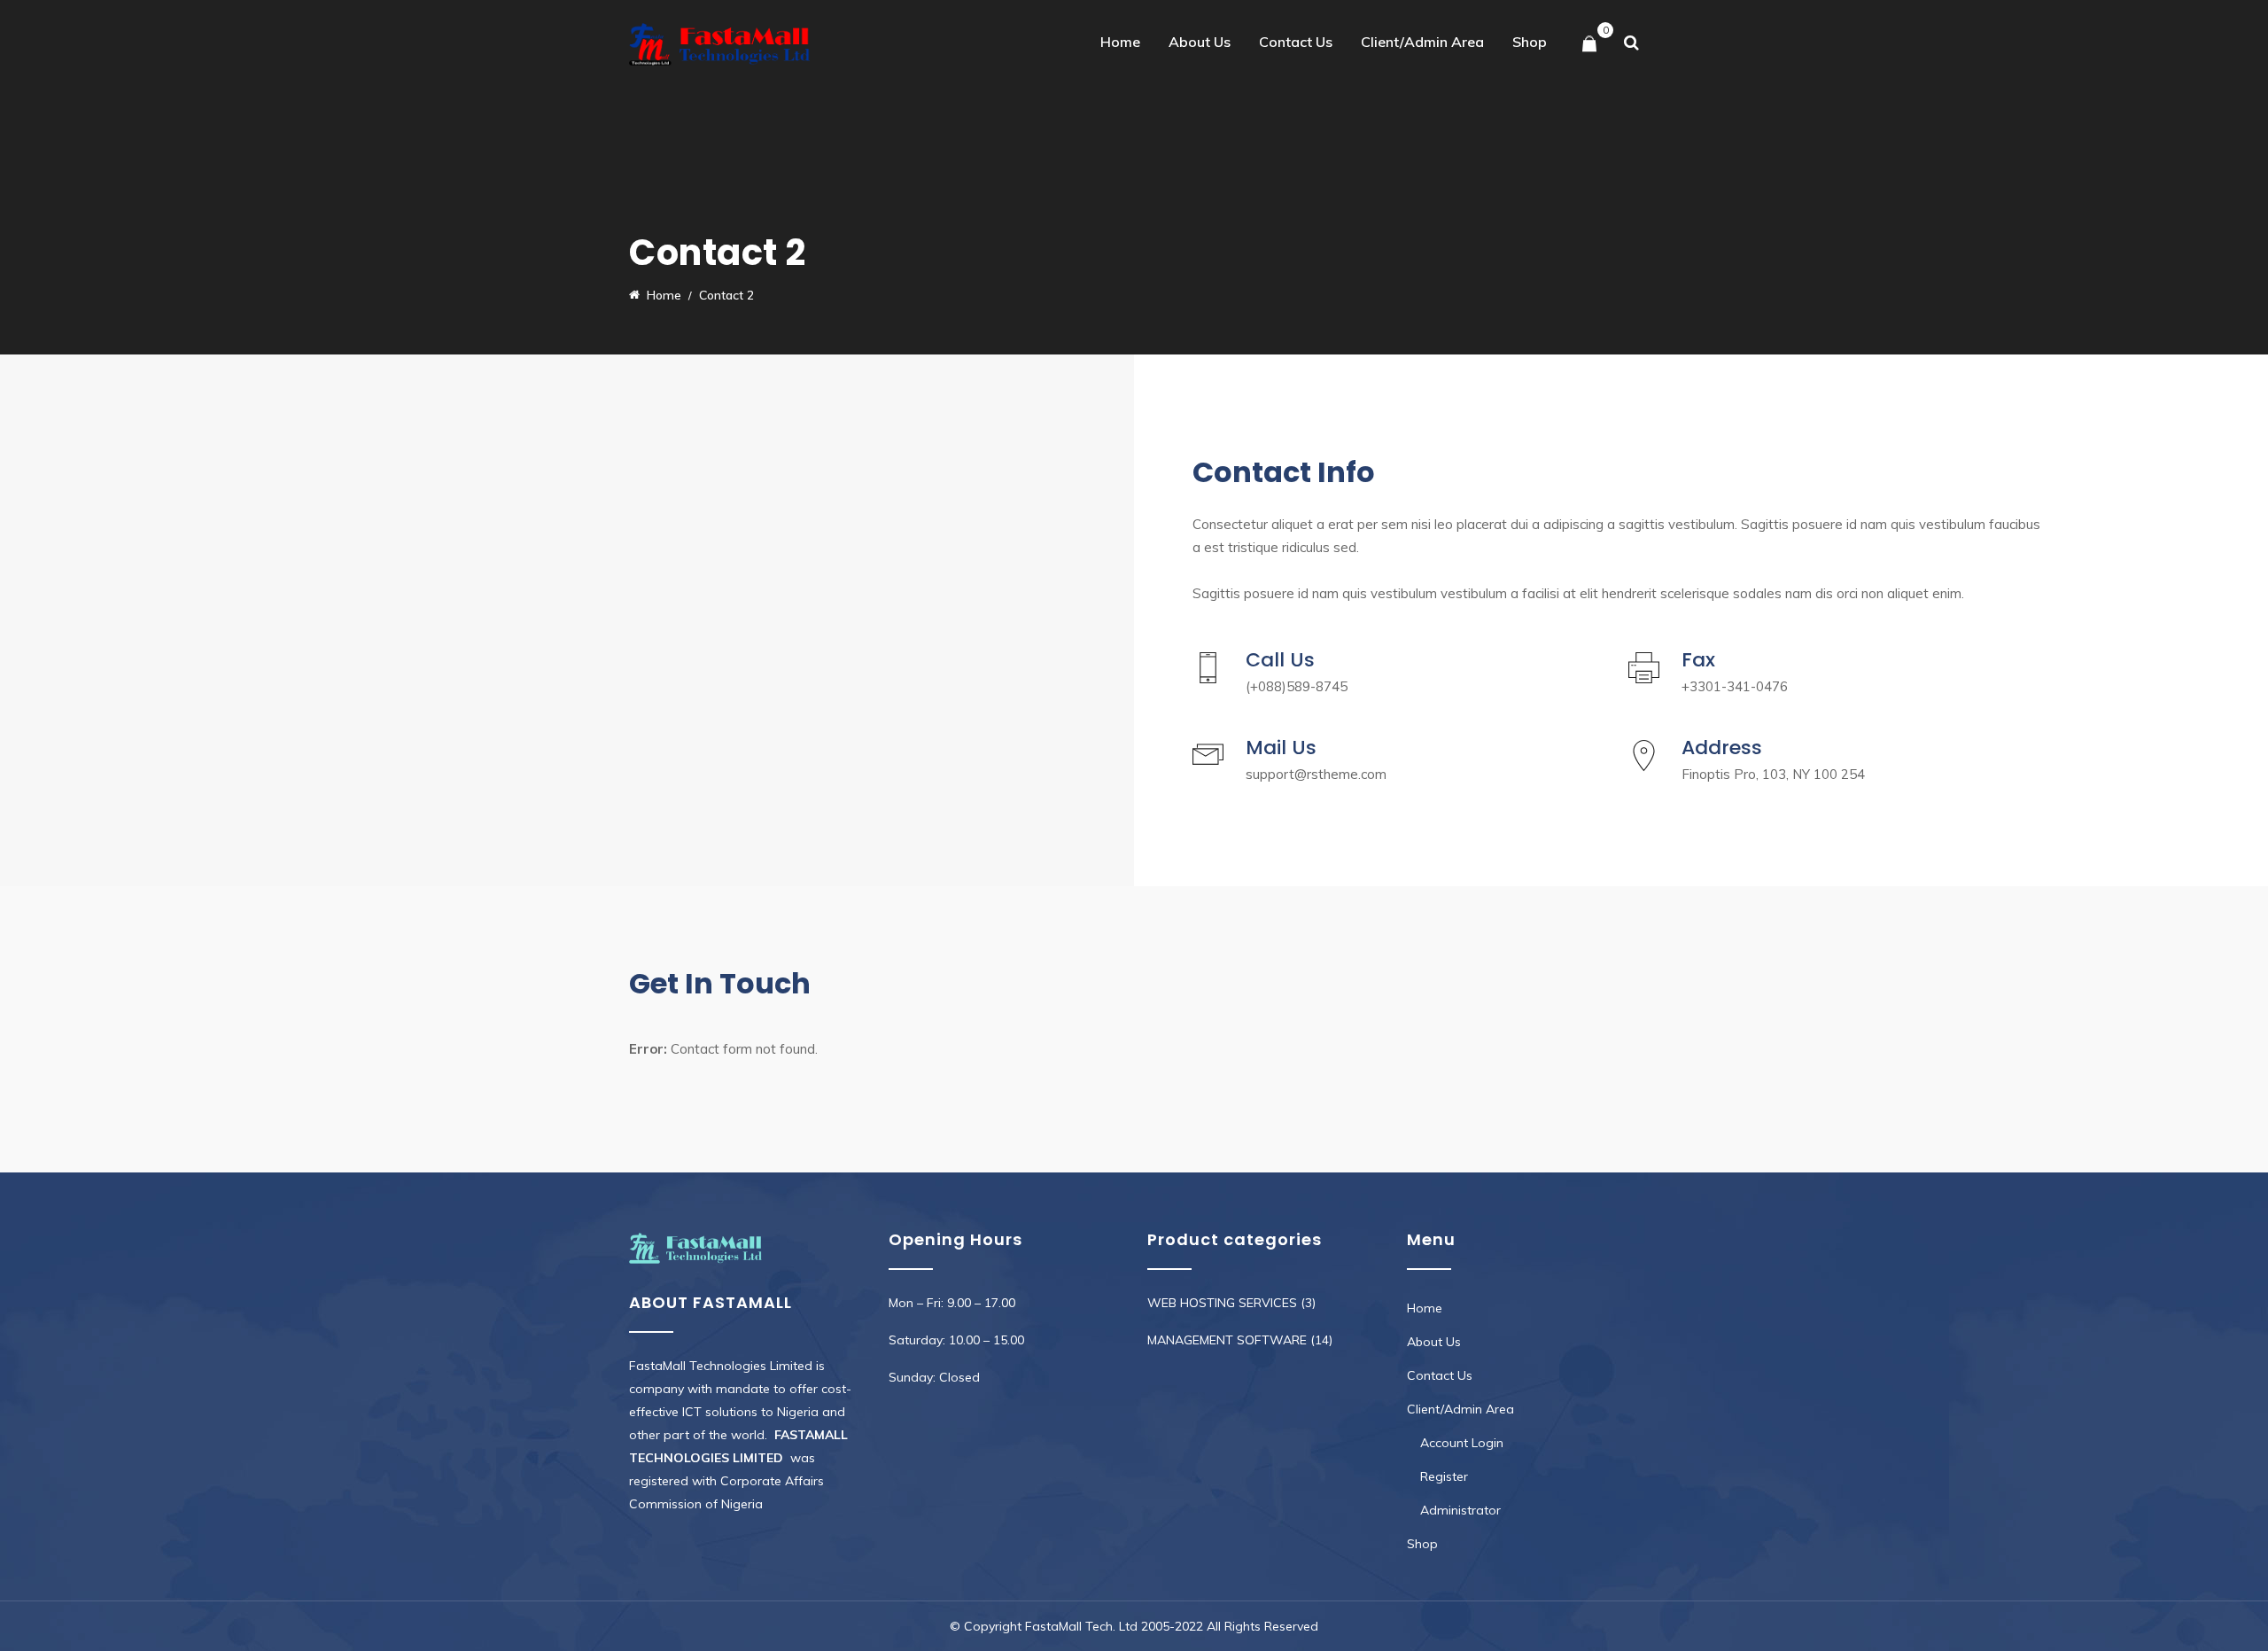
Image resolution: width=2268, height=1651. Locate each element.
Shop (1530, 42)
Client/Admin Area (1422, 42)
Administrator (1460, 1510)
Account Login (1462, 1443)
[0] (1589, 45)
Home (1120, 42)
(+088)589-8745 (1297, 686)
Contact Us (1296, 42)
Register (1444, 1476)
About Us (1200, 42)
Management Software (1227, 1340)
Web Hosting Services (1222, 1303)
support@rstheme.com (1316, 774)
